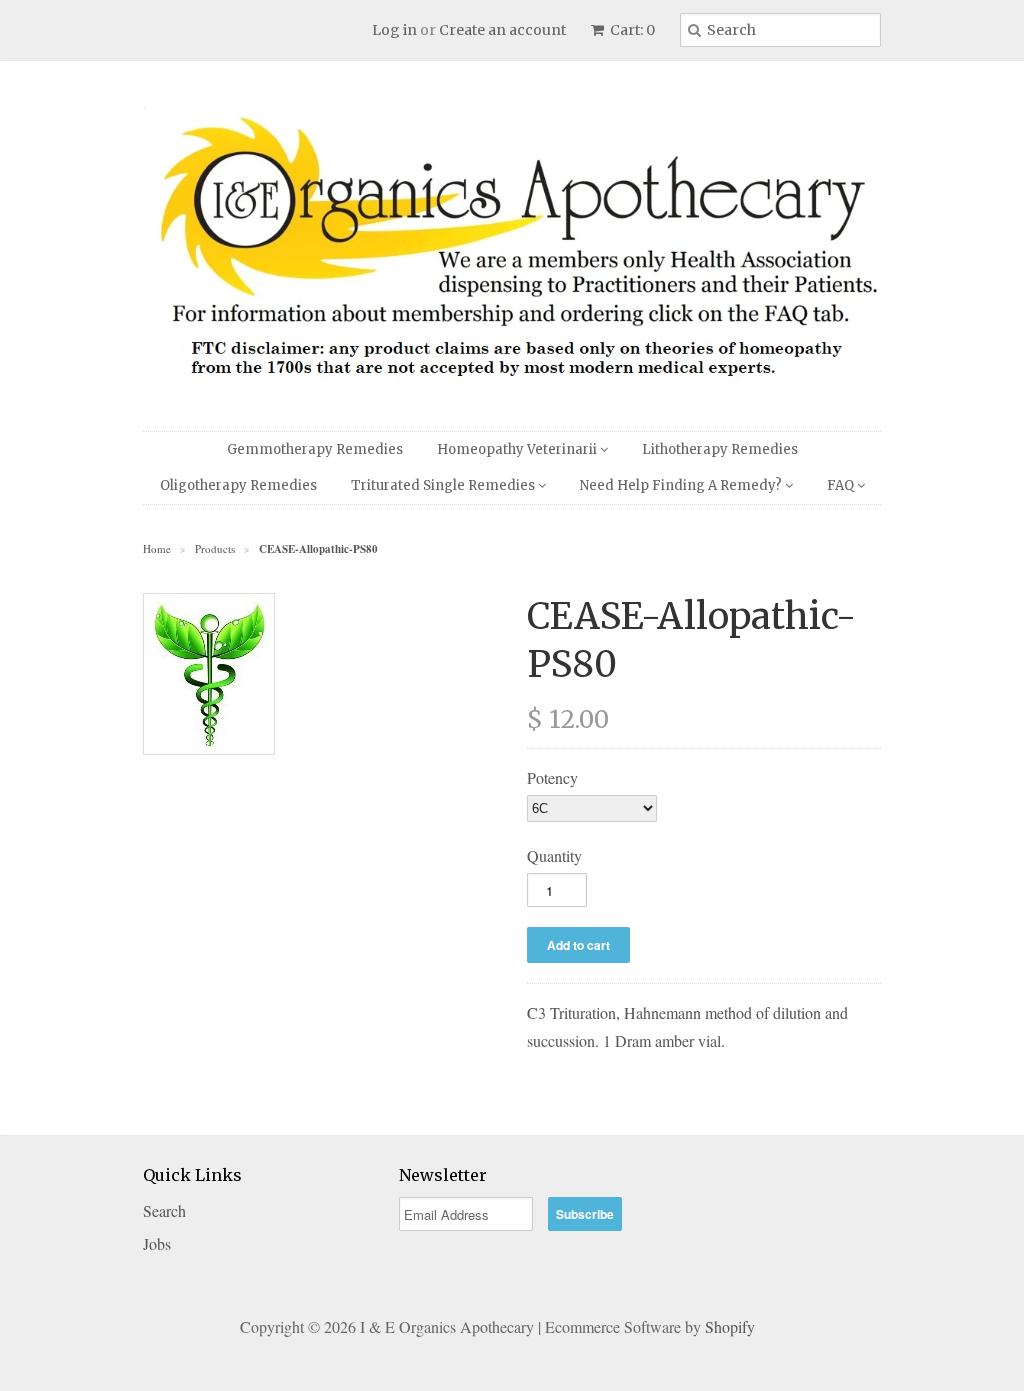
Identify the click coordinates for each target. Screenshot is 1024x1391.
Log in (394, 30)
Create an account (502, 30)
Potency (552, 777)
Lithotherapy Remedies (720, 449)
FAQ (842, 485)
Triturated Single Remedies (444, 485)
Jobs (157, 1243)
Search (164, 1210)
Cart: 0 (631, 30)
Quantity (554, 855)
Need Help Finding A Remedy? (682, 485)
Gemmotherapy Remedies (315, 449)
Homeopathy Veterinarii (518, 449)
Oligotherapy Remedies (238, 485)
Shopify (730, 1326)
